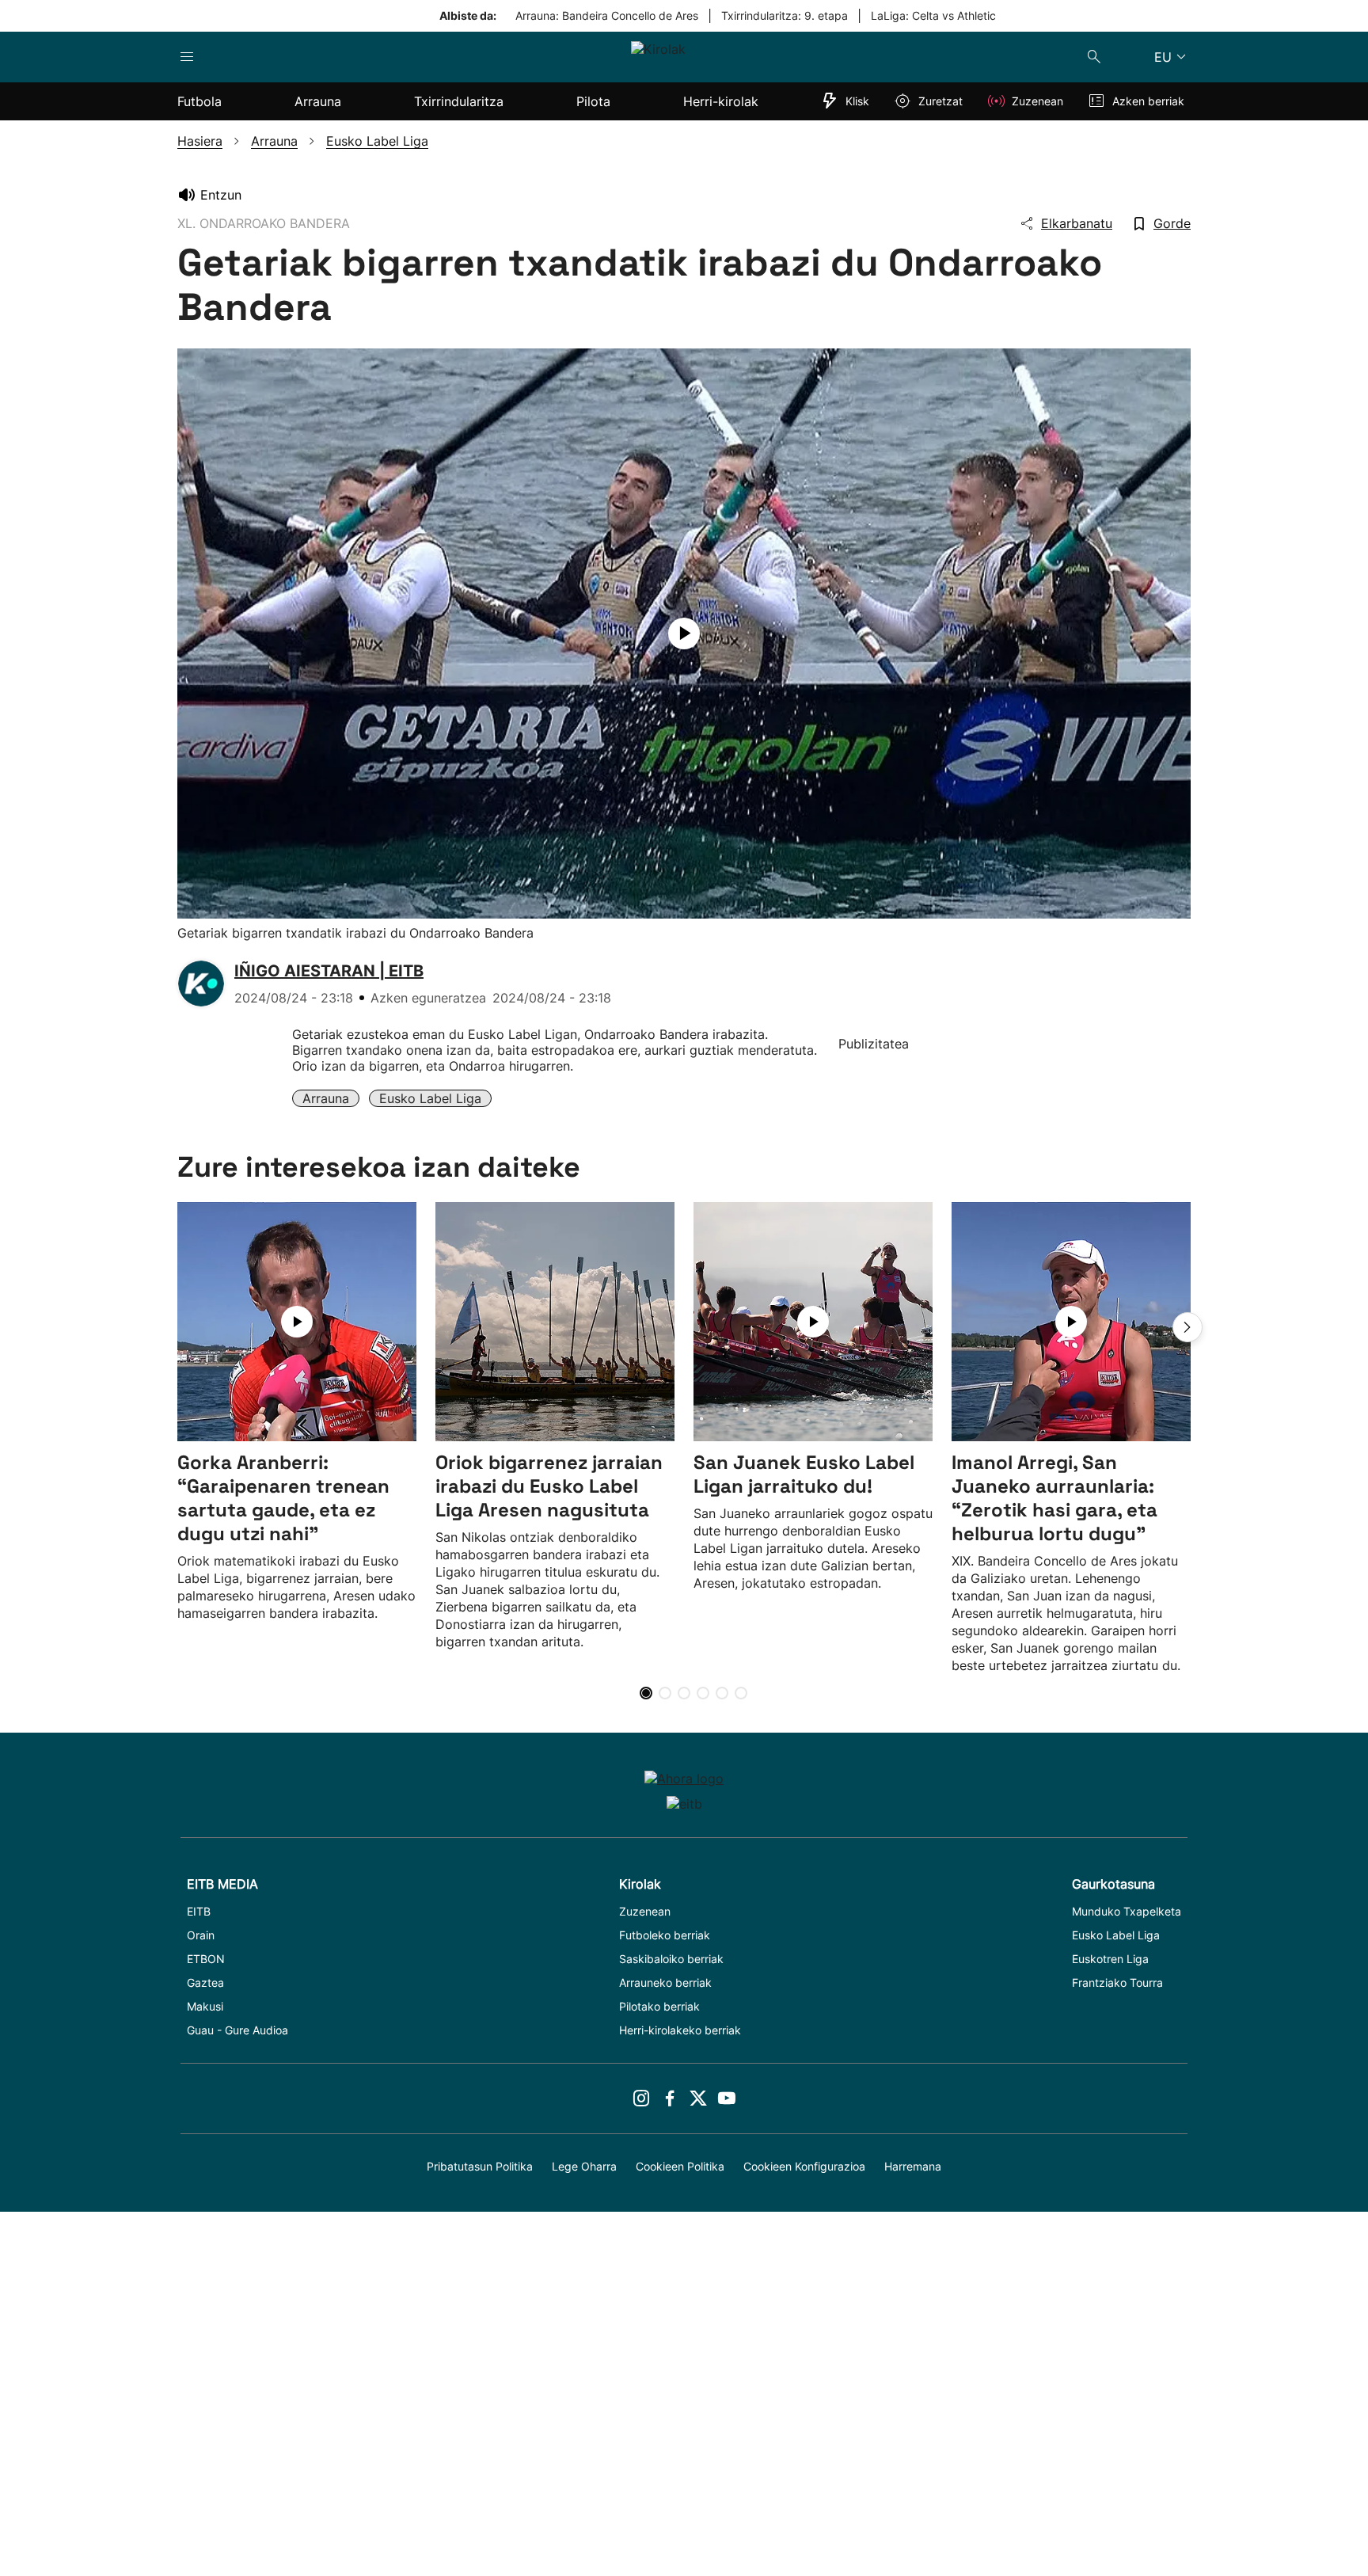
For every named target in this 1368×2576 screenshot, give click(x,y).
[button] (1187, 1327)
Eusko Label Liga (430, 1098)
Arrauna (326, 1098)
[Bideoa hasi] (684, 634)
